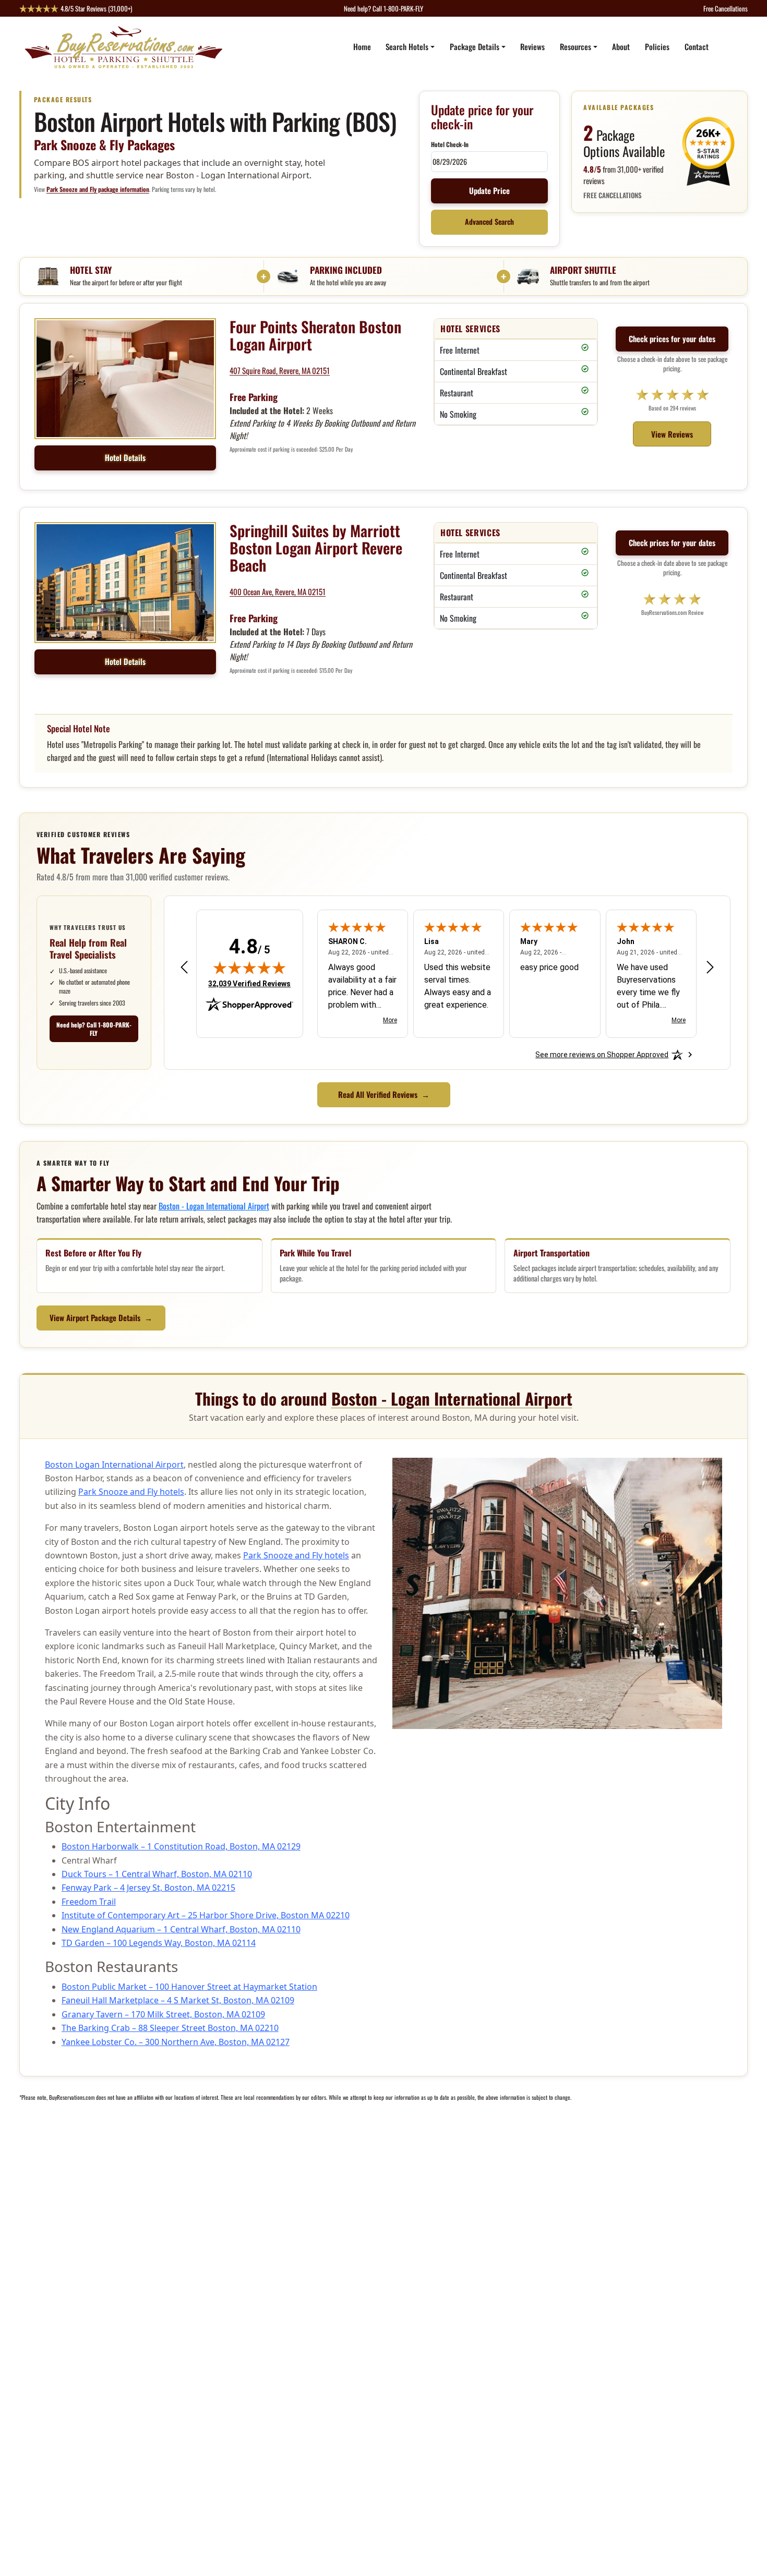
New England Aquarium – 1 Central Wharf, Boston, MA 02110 (181, 1929)
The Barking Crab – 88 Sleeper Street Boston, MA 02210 (170, 2028)
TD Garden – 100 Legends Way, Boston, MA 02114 (159, 1943)
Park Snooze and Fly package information (98, 189)
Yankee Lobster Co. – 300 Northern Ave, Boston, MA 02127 (176, 2042)
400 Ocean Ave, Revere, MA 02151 (278, 591)
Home (362, 46)
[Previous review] (184, 967)
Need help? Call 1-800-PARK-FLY (94, 1029)
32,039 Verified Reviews (249, 983)
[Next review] (710, 967)
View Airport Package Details (101, 1317)
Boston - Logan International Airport (214, 1206)
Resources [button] (576, 46)
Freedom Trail (89, 1902)
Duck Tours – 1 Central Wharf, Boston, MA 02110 (157, 1874)
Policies (657, 46)
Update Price (489, 190)
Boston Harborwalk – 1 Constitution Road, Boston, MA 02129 (181, 1846)
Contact (697, 46)
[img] (249, 967)
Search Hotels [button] (407, 46)
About (621, 46)
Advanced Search (489, 222)
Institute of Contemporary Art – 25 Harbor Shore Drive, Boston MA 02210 (206, 1915)
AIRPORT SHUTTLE (583, 270)
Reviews (532, 46)
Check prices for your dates (672, 338)
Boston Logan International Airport (114, 1465)
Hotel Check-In (450, 144)
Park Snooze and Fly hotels (131, 1492)
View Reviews (672, 434)
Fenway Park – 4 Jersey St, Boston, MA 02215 (148, 1888)
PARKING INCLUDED (346, 270)
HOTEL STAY (91, 270)
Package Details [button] (475, 46)
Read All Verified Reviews (384, 1094)
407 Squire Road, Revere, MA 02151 (280, 370)
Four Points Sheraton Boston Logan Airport (315, 335)
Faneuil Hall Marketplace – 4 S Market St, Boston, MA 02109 (178, 2000)
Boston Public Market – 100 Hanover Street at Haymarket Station (189, 1987)
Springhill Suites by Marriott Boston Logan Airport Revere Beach (316, 548)
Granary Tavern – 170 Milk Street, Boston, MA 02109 (163, 2014)
